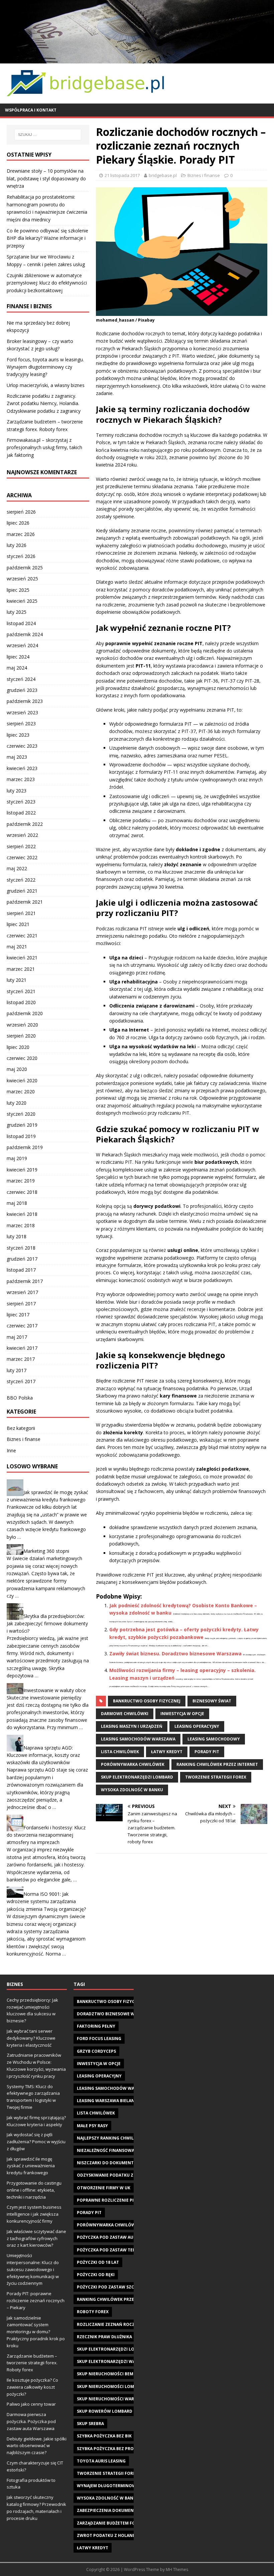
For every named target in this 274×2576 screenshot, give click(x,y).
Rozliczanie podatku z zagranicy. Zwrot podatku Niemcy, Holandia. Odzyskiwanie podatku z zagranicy (44, 403)
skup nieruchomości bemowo (110, 2374)
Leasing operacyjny (197, 1726)
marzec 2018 (21, 1225)
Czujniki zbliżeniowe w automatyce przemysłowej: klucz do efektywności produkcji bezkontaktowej (47, 283)
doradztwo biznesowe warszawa (116, 2014)
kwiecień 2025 (22, 601)
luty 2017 (17, 1370)
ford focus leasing (99, 2039)
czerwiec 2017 (22, 1326)
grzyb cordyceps (96, 2051)
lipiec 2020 (18, 1047)
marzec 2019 (21, 1181)
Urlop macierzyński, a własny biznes (46, 385)
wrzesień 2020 (22, 1025)
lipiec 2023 (18, 735)
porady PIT (207, 1752)
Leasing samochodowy (214, 1739)
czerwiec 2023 (22, 746)
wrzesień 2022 (22, 835)
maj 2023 (17, 757)
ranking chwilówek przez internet (217, 1764)
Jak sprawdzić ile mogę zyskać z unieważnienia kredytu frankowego (31, 2166)
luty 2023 (17, 791)
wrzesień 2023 (22, 712)
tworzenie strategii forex (216, 1777)
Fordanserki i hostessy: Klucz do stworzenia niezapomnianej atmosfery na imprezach (46, 1835)
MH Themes (177, 2569)
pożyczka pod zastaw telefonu (113, 2250)
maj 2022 (17, 868)
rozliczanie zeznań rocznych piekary (121, 2324)
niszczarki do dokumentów (109, 2163)
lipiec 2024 (18, 657)
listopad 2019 (21, 1136)
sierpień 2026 (21, 512)
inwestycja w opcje (182, 1714)
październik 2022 (25, 824)
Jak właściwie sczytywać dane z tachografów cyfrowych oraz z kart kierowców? (36, 2238)
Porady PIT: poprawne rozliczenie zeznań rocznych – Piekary (36, 2301)
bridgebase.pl (163, 175)
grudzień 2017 (22, 1259)
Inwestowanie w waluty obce (55, 1690)
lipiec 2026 (18, 523)
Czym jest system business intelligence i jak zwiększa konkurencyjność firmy (34, 2214)
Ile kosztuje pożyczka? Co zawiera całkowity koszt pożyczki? (32, 2387)
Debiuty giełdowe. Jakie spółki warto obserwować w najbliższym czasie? (37, 2446)
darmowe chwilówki (125, 1714)
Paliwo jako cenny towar (31, 2404)
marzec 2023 (21, 779)
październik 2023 (25, 701)
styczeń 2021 (21, 991)
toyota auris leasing (101, 2461)
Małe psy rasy (92, 2126)
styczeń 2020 (21, 1114)
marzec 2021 (21, 969)
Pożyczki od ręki (96, 2275)
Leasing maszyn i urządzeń (132, 1726)
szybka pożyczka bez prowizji (111, 2449)
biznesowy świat (212, 1701)
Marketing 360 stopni (46, 1551)
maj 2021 (17, 947)
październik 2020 (25, 1013)
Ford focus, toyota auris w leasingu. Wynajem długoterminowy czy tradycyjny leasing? (45, 367)
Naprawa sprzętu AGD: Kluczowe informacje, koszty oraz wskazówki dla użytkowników (43, 1755)
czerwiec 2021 (22, 936)
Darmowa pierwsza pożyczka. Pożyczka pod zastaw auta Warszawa (31, 2421)
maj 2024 (17, 668)
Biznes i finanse (204, 175)
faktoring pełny (96, 2026)
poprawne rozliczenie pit (107, 2200)
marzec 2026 (21, 534)
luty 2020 (17, 1103)
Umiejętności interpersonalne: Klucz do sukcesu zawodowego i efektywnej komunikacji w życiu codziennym (33, 2269)
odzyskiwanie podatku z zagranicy (117, 2175)
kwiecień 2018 (22, 1214)
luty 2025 (17, 612)
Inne (11, 1450)
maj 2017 (17, 1337)
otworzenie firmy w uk (104, 2188)
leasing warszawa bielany (107, 2101)
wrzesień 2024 (22, 645)
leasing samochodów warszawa (138, 1739)
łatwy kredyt (167, 1752)
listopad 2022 (21, 813)
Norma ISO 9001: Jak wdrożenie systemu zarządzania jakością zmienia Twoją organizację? (46, 1901)
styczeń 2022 (21, 880)
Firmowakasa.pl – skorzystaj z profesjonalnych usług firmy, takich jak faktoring (44, 447)
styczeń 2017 (21, 1381)
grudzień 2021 (22, 891)
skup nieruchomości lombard (111, 2386)
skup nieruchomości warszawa (113, 2399)
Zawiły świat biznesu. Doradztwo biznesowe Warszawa (175, 1653)
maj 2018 (17, 1203)
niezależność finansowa (106, 2150)
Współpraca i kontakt (31, 110)
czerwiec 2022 (22, 857)
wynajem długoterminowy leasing (117, 2486)
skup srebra (90, 2424)
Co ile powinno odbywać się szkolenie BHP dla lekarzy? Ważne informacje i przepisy (47, 238)
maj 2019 (17, 1158)
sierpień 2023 (21, 723)
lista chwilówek (120, 1752)
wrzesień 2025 (22, 579)
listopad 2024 (21, 623)
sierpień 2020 (21, 1036)
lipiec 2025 (18, 590)
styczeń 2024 (21, 679)
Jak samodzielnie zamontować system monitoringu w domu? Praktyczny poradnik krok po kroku (36, 2332)
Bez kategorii (21, 1428)
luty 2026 (17, 545)
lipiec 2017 (18, 1315)
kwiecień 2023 (22, 768)
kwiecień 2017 (22, 1348)
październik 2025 (25, 568)
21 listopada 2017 (122, 175)
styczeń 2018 (21, 1248)
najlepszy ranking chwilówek (111, 2138)
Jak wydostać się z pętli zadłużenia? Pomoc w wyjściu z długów (36, 2142)
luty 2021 (17, 980)
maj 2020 (17, 1069)
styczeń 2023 (21, 802)
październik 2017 (25, 1281)
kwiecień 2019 (22, 1170)
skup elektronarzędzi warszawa (115, 2361)
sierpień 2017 (21, 1304)
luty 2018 (17, 1236)
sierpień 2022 (21, 846)
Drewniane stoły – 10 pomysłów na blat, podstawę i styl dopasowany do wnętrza (46, 178)
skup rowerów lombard (105, 2411)
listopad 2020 (21, 1002)
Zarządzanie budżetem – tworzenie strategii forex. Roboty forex (32, 2363)
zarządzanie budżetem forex (110, 2523)
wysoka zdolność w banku (132, 1790)
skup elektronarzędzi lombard (137, 1777)
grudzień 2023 (22, 690)
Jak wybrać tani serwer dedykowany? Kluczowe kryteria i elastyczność (31, 2038)
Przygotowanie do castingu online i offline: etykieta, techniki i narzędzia (34, 2190)
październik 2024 (25, 634)
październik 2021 (25, 902)
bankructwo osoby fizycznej (147, 1701)
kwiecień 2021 (22, 958)
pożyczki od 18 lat (98, 2262)
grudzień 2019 (22, 1125)
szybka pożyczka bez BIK (104, 2436)
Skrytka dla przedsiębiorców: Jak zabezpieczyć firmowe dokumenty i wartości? (47, 1623)
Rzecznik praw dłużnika (104, 2337)
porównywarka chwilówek (133, 1764)
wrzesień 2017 (22, 1292)
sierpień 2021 (21, 913)
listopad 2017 (21, 1270)
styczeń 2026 (21, 556)
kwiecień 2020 (22, 1080)
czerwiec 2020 (22, 1058)
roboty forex (93, 2312)
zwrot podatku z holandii (108, 2535)
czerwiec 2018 (22, 1192)
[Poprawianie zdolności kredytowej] (137, 59)
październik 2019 (25, 1147)
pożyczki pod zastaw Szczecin (112, 2287)
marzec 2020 (21, 1091)
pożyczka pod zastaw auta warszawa (120, 2237)
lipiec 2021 (18, 924)
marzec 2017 (21, 1359)
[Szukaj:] (48, 135)
